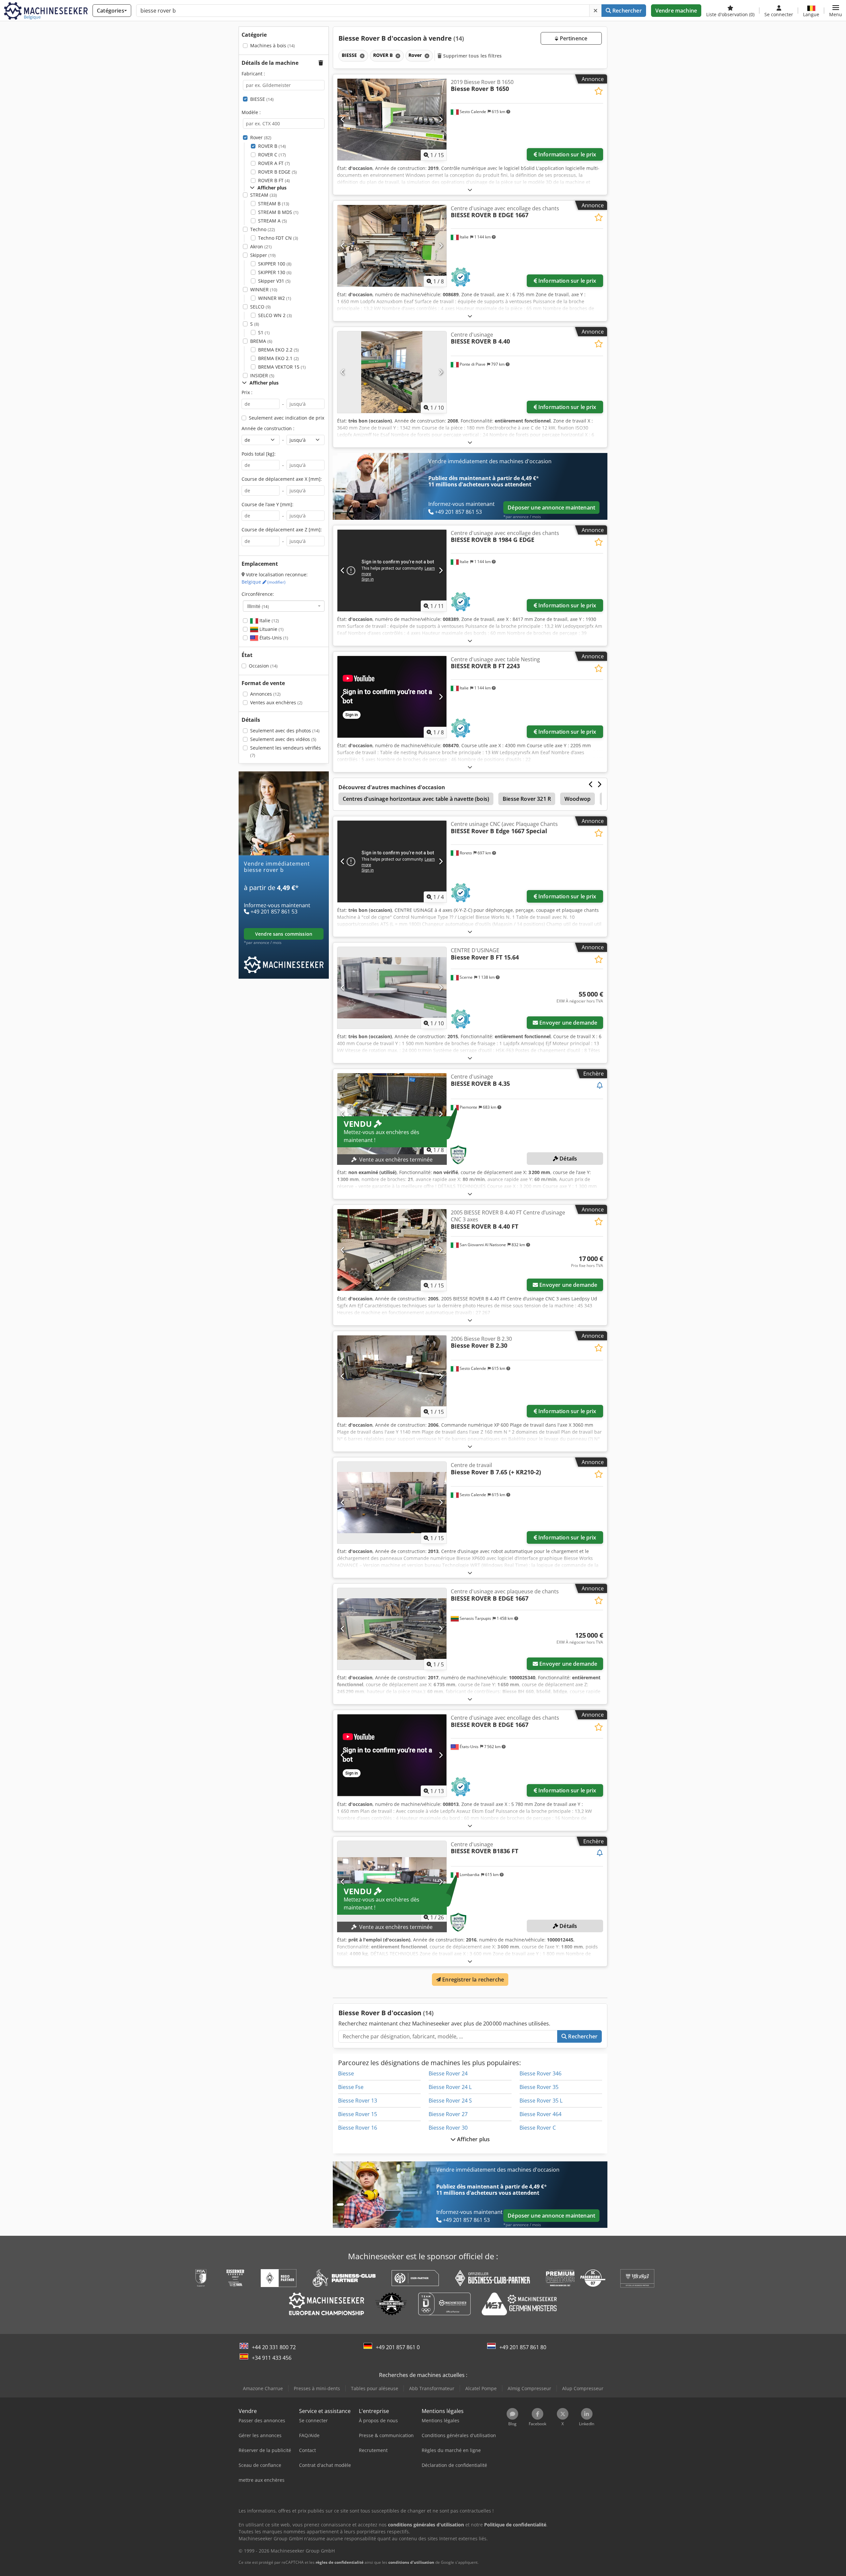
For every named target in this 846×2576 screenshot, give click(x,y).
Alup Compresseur (583, 2388)
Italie (269, 620)
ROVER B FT (274, 180)
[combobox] (284, 606)
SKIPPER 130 (275, 272)
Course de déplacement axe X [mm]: (282, 479)
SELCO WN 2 (275, 315)
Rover (261, 137)
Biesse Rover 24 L (450, 2087)
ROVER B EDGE (277, 172)
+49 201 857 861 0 (398, 2347)
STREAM (264, 195)
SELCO (260, 307)
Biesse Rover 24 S (450, 2101)
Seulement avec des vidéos (283, 739)
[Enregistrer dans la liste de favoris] (599, 91)
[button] (836, 11)
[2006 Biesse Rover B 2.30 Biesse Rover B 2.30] (392, 1376)
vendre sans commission (284, 934)
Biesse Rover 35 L (541, 2101)
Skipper (263, 255)
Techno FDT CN (278, 238)
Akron (261, 246)
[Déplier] (470, 190)
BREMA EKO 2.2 (278, 350)
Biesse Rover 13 (358, 2101)
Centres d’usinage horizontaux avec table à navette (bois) (416, 799)
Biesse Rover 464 (540, 2114)
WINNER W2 (275, 298)
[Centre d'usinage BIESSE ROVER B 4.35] (392, 1114)
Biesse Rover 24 (448, 2073)
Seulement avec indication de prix (287, 418)
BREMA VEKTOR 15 (282, 367)
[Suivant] (441, 119)
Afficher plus (473, 2139)
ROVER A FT (274, 163)
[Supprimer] (596, 11)
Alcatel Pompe (481, 2388)
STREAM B (274, 204)
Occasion (263, 666)
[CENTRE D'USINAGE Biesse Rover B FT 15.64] (392, 988)
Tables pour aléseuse (375, 2388)
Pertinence (573, 38)
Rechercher (626, 11)
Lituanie (271, 629)
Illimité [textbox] (258, 606)
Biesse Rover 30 (448, 2128)
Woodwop (577, 799)
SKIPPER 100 (275, 264)
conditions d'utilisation (411, 2562)
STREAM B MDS (278, 212)
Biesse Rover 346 (540, 2073)
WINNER (264, 289)
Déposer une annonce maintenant (551, 508)
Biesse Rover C (538, 2128)
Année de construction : (268, 428)
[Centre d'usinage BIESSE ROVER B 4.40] (392, 372)
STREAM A (272, 221)
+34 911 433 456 (272, 2358)
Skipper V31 (274, 281)
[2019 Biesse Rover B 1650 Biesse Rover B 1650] (392, 120)
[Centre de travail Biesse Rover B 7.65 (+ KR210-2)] (392, 1503)
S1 (264, 332)
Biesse (346, 2073)
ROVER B (272, 146)
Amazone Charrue (263, 2388)
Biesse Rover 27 (448, 2114)
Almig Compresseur (529, 2388)
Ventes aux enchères (276, 702)
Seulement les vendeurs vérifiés (286, 751)
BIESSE (262, 99)
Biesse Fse (351, 2087)
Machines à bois (272, 45)
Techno (263, 229)
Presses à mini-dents (317, 2388)
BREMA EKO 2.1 (278, 358)
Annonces (265, 694)
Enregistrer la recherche (472, 1980)
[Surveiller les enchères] (600, 1086)
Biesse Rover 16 (358, 2128)
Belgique (264, 582)
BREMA (261, 341)
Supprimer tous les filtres (472, 56)
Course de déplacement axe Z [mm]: (282, 530)
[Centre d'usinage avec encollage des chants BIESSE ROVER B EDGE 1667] (392, 246)
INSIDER (262, 375)
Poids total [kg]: (259, 454)
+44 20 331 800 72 (274, 2347)
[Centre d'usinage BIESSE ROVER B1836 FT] (392, 1882)
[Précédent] (343, 119)
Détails (568, 1159)
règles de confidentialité (340, 2562)
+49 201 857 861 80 (523, 2347)
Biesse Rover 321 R (527, 799)
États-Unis (273, 638)
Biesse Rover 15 (358, 2114)
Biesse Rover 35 (539, 2087)
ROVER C (272, 155)
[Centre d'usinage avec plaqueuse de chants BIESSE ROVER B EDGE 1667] (392, 1629)
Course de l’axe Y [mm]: (268, 504)
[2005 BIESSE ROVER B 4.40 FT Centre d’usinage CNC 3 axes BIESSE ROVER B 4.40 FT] (392, 1250)
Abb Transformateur (432, 2388)
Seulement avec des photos (285, 731)
